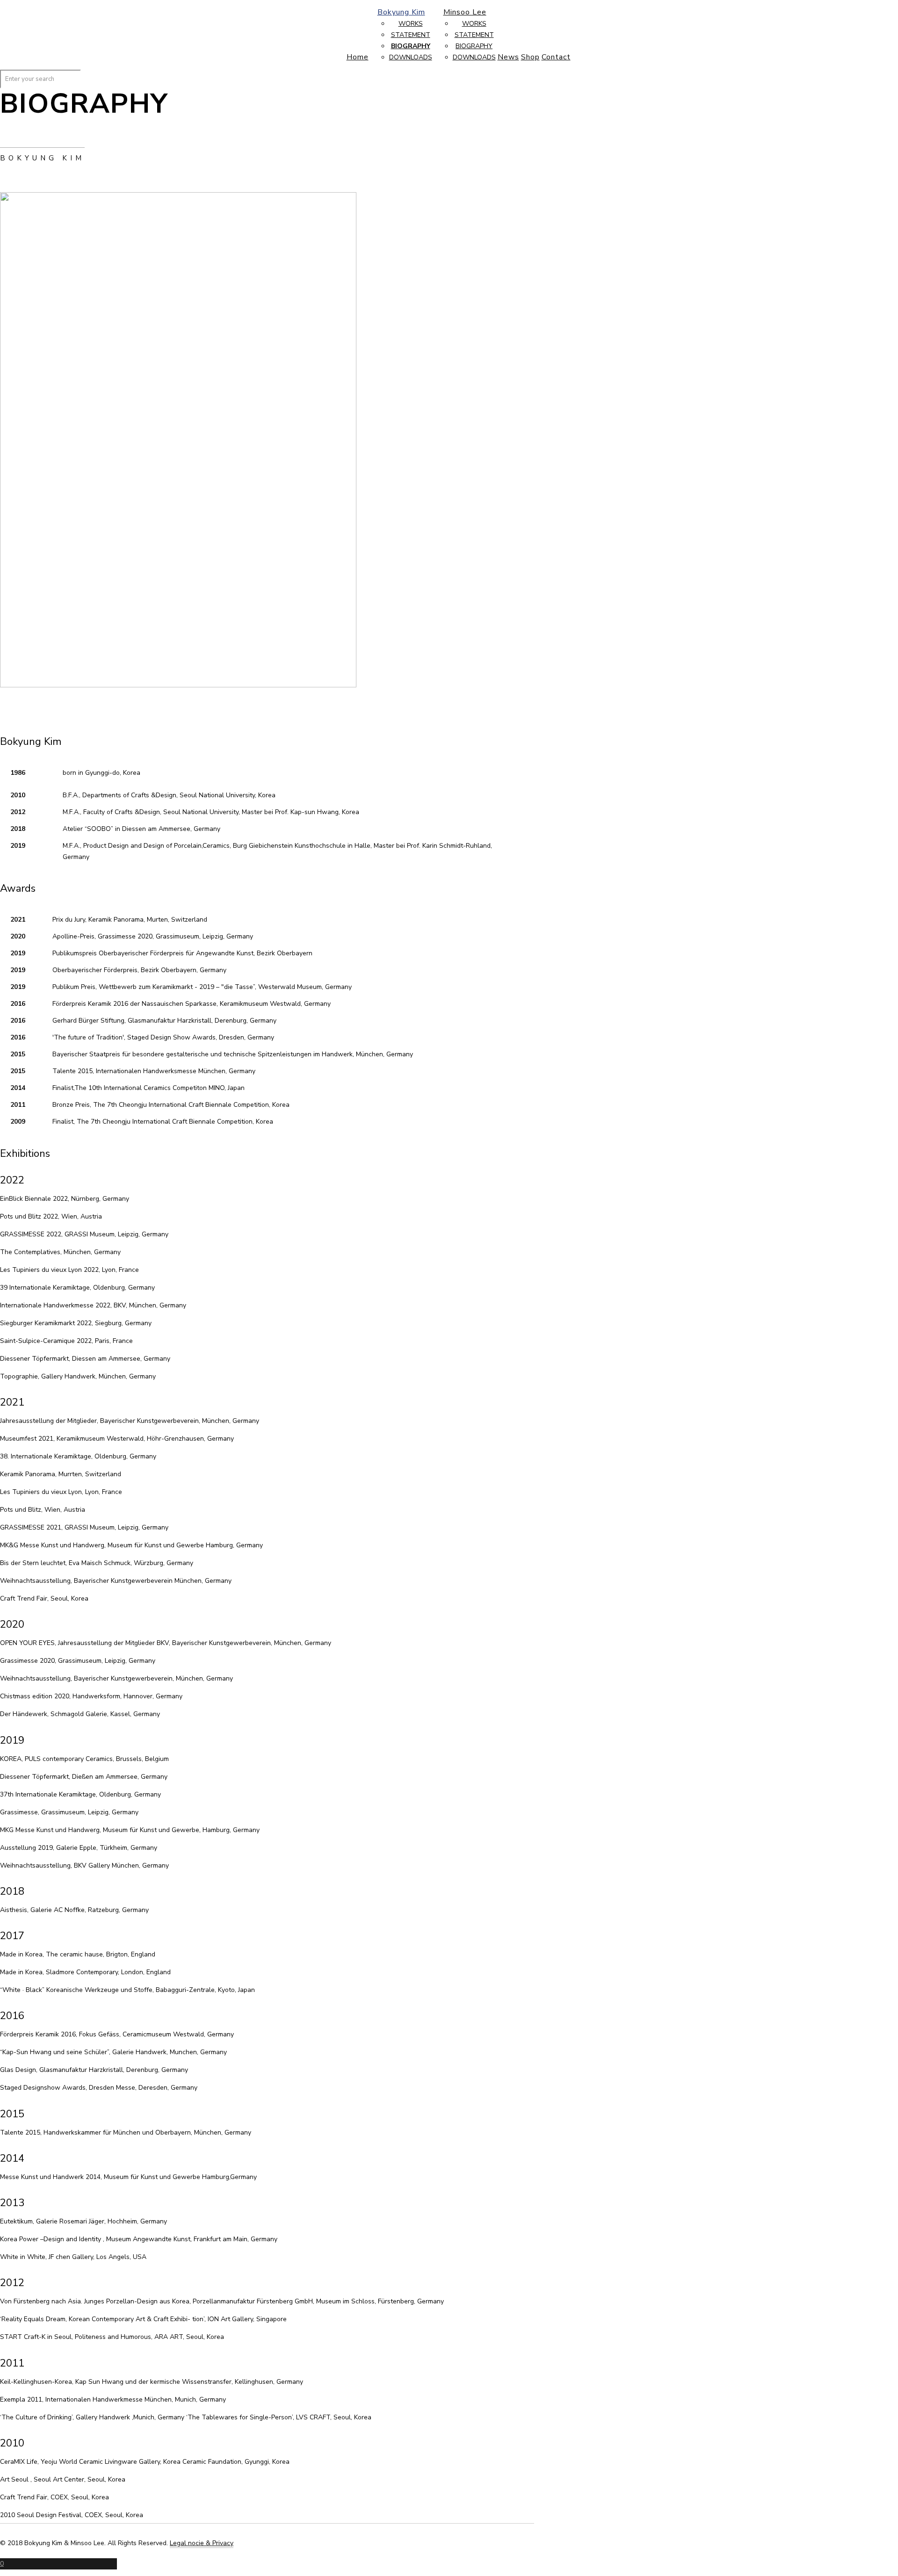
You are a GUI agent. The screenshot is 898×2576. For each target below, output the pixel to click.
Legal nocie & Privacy (202, 2543)
